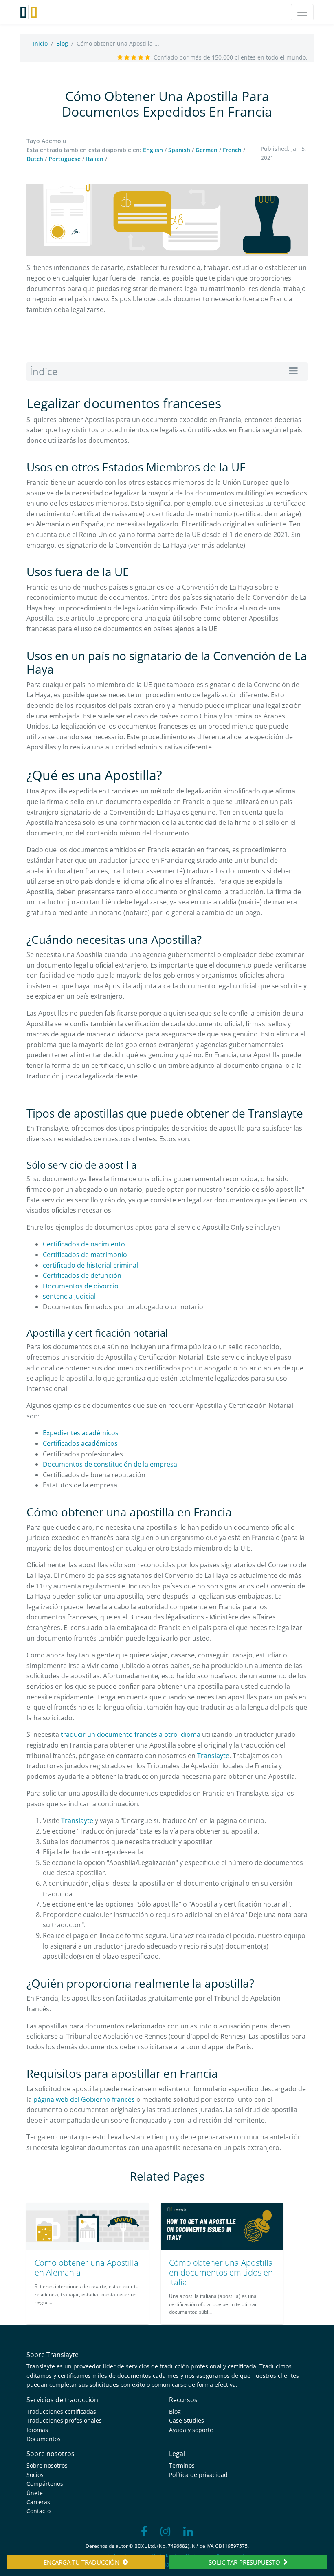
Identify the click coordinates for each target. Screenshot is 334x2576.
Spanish (179, 150)
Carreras (38, 2502)
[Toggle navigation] (302, 12)
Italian (95, 159)
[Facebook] (144, 2532)
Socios (35, 2475)
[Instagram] (165, 2532)
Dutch (35, 159)
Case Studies (187, 2420)
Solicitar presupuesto (244, 2562)
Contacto (38, 2511)
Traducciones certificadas (61, 2411)
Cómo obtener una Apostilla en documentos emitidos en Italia (221, 2272)
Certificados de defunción (82, 1275)
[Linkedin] (188, 2532)
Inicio (40, 43)
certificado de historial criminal (90, 1265)
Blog (62, 43)
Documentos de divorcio (81, 1286)
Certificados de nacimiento (84, 1244)
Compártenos (45, 2484)
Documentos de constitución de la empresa (110, 1464)
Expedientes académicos (81, 1433)
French (232, 150)
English (153, 150)
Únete (35, 2493)
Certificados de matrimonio (85, 1255)
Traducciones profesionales (64, 2420)
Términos (182, 2465)
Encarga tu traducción (81, 2562)
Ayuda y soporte (191, 2430)
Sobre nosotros (47, 2465)
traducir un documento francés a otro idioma (131, 1734)
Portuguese (65, 159)
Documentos (44, 2439)
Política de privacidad (198, 2475)
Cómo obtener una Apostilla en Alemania (87, 2268)
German (207, 150)
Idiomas (37, 2430)
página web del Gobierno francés (85, 2099)
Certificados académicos (80, 1443)
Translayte (213, 1756)
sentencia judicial (69, 1296)
